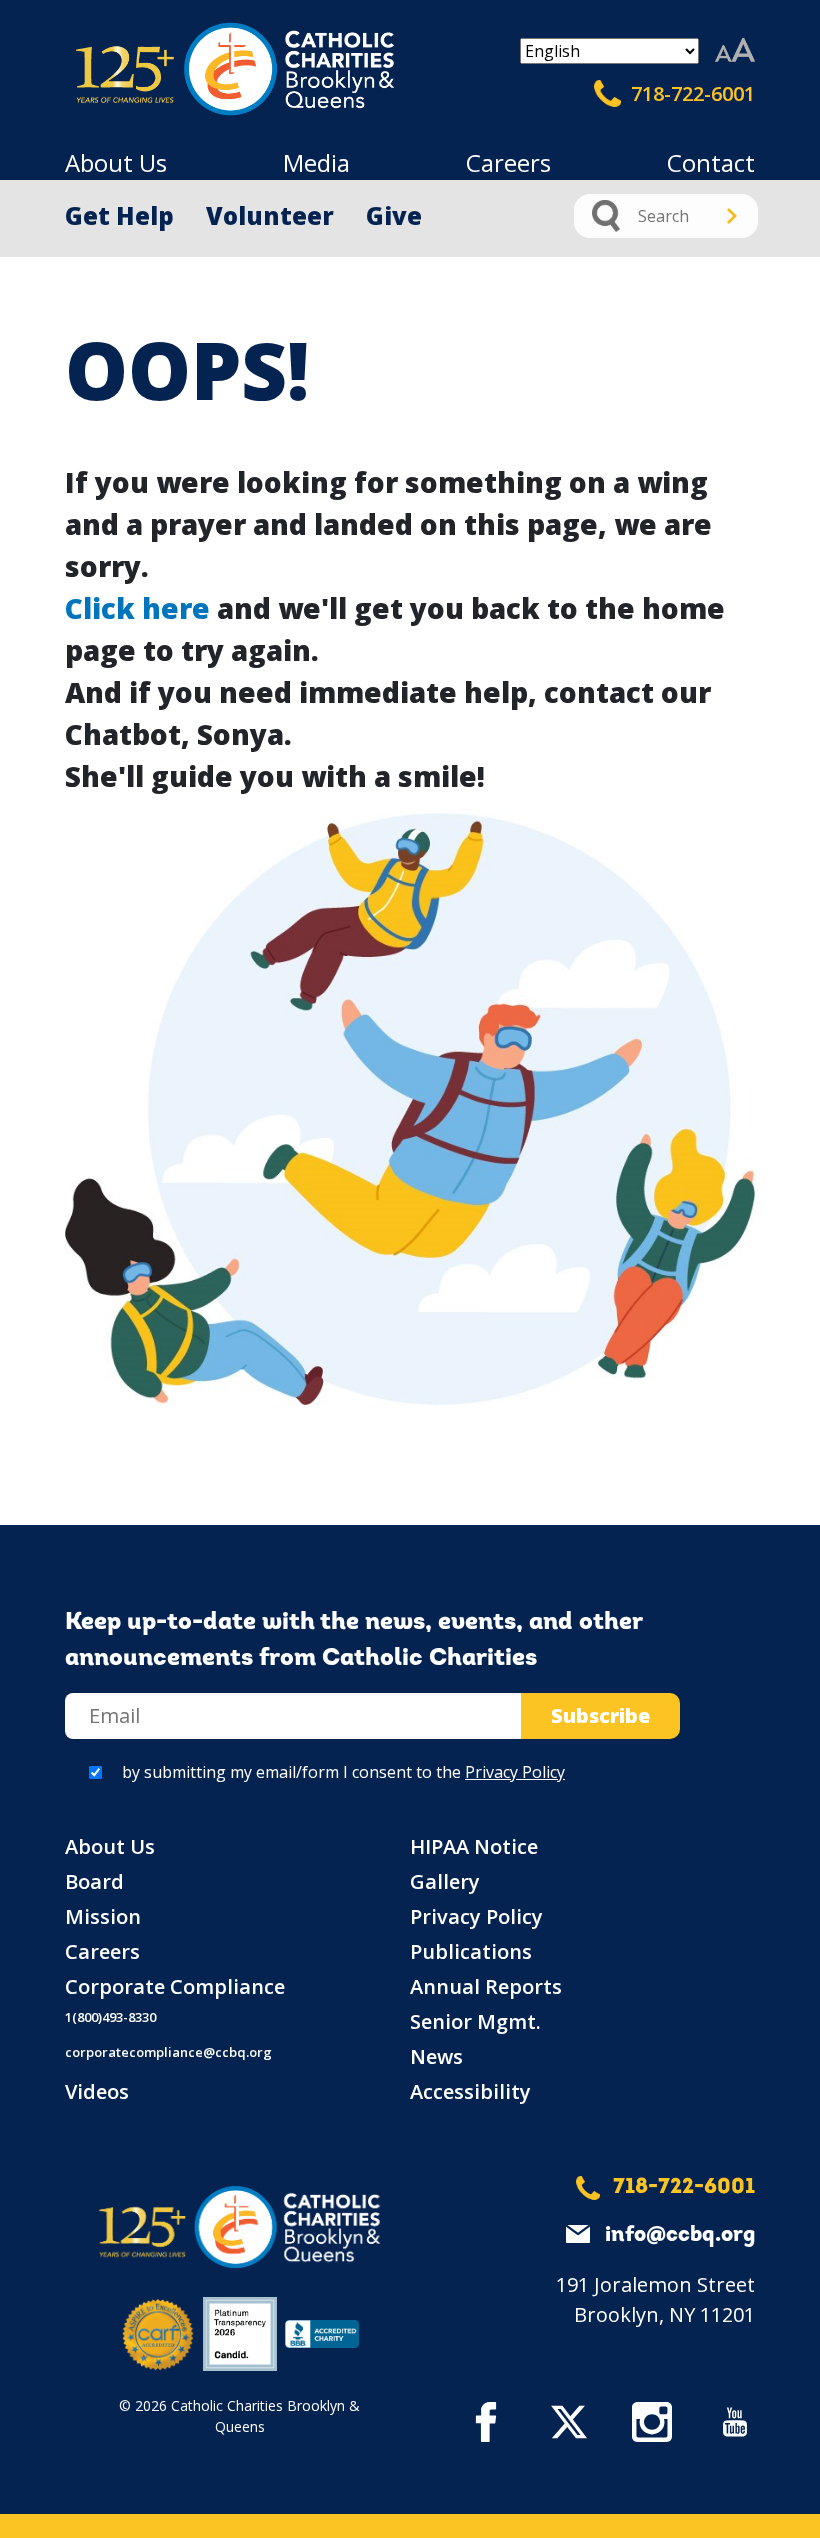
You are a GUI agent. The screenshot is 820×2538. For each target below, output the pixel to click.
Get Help (119, 215)
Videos (97, 2091)
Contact (711, 162)
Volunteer (270, 215)
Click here (137, 608)
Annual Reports (486, 1986)
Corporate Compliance (175, 1986)
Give (394, 215)
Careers (508, 162)
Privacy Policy (515, 1772)
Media (316, 162)
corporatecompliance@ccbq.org (168, 2052)
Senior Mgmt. (475, 2021)
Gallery (445, 1881)
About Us (116, 162)
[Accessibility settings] (735, 51)
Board (94, 1881)
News (436, 2056)
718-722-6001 (690, 93)
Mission (103, 1916)
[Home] (150, 69)
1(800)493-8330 (110, 2017)
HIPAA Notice (474, 1846)
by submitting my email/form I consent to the (343, 1772)
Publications (471, 1951)
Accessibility (470, 2091)
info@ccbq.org (680, 2235)
